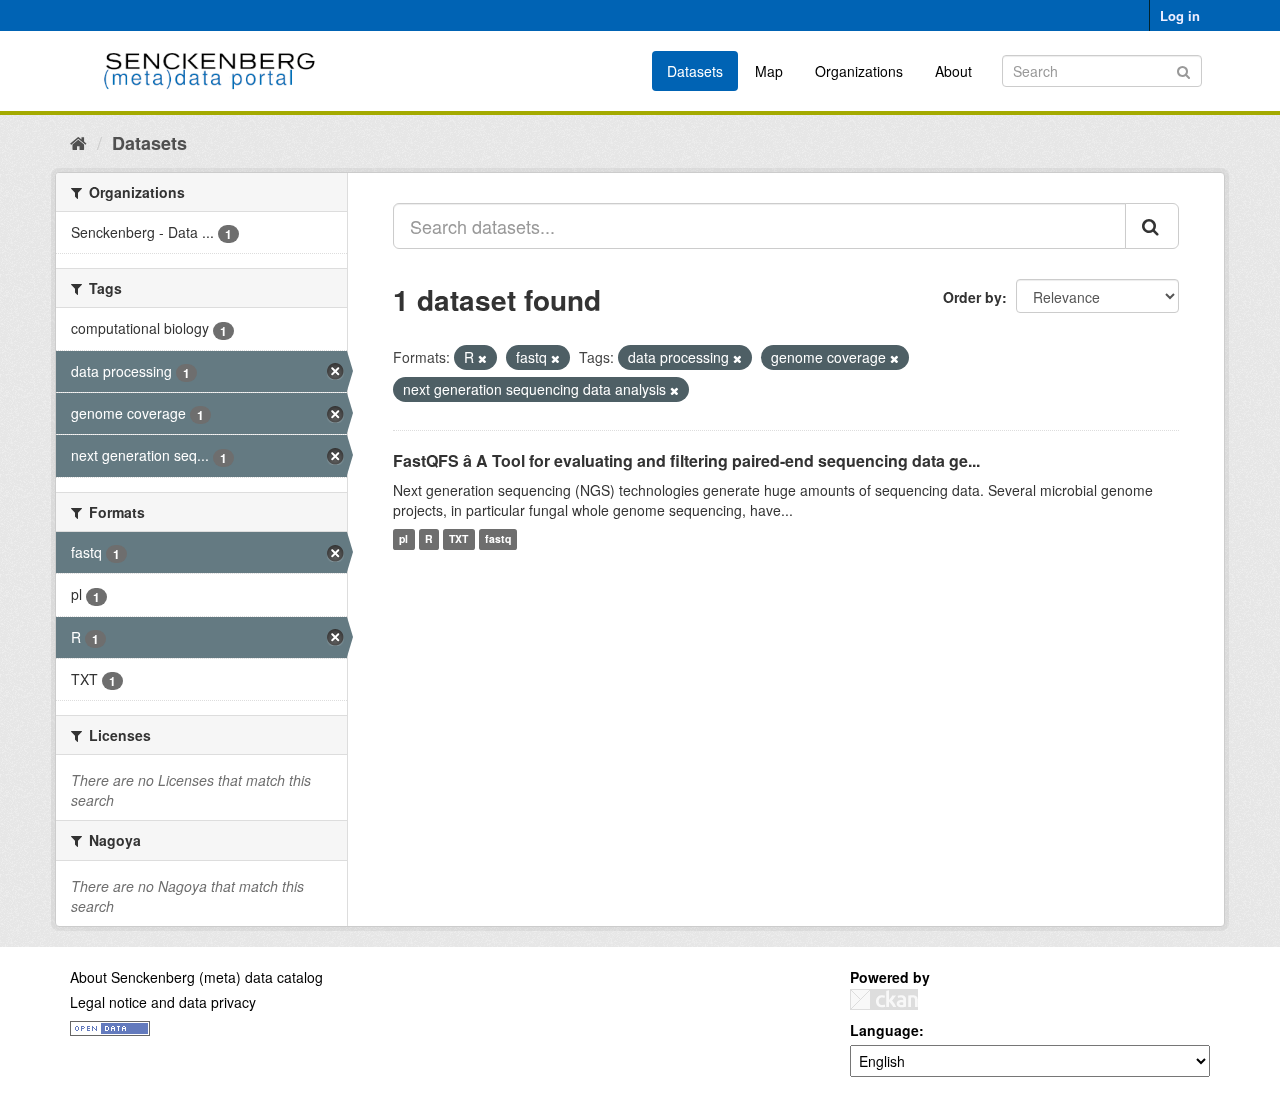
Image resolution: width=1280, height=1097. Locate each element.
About (953, 71)
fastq (498, 539)
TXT (458, 539)
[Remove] (482, 358)
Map (769, 71)
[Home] (78, 142)
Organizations (859, 71)
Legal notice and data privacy (163, 1002)
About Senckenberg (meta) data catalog (196, 977)
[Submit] (1183, 69)
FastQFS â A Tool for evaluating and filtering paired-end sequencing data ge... (686, 460)
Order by (972, 297)
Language (884, 1030)
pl (403, 539)
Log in (1180, 15)
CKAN (884, 999)
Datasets (695, 71)
